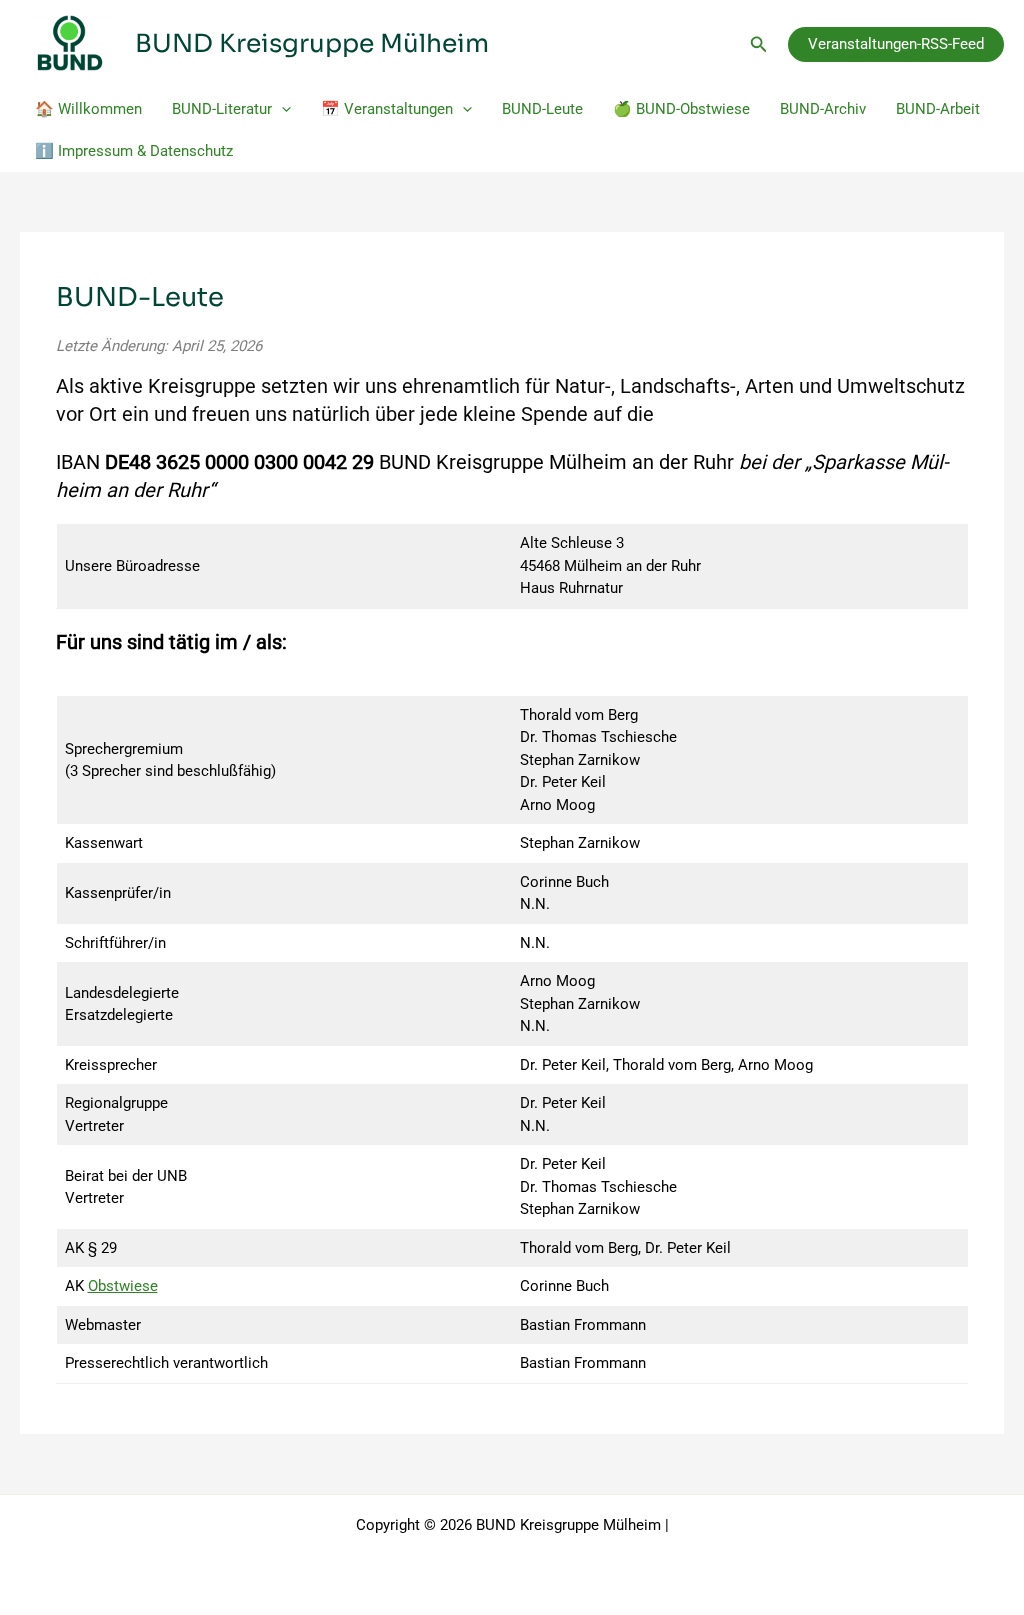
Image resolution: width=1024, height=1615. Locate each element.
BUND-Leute (542, 109)
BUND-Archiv (823, 109)
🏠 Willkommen (88, 109)
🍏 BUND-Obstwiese (681, 109)
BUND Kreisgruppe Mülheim (312, 43)
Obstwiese (123, 1286)
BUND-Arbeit (938, 109)
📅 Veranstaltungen (387, 109)
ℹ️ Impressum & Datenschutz (134, 151)
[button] (759, 44)
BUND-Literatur (222, 109)
